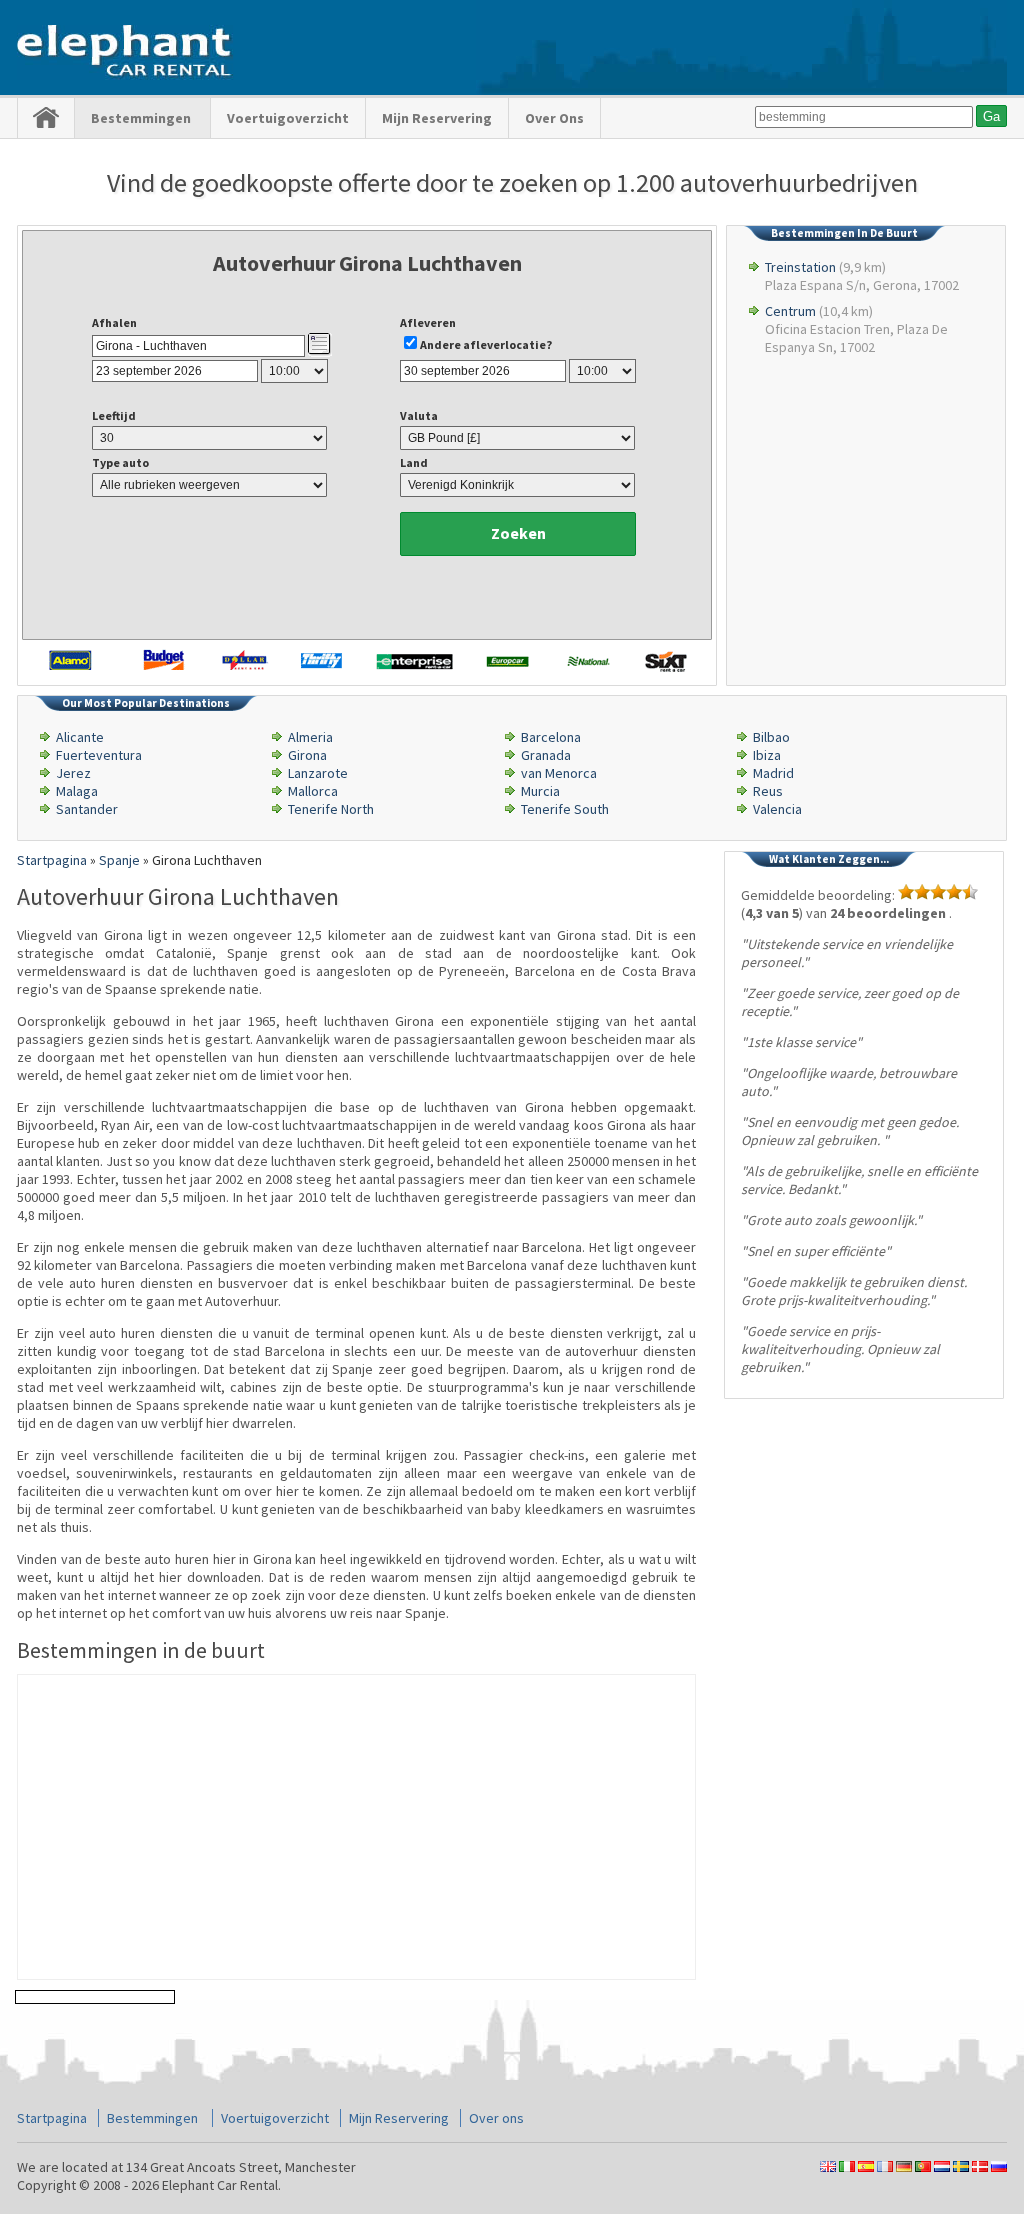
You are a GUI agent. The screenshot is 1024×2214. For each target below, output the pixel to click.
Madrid (773, 773)
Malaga (77, 791)
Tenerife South (565, 809)
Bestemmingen (142, 118)
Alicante (80, 737)
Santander (87, 809)
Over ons (554, 118)
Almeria (310, 737)
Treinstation (800, 267)
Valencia (777, 809)
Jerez (73, 773)
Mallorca (313, 791)
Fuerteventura (99, 755)
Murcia (540, 791)
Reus (768, 791)
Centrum (790, 311)
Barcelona (551, 737)
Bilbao (771, 737)
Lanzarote (318, 773)
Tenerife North (331, 809)
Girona (307, 755)
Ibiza (767, 755)
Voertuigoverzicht (288, 118)
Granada (546, 755)
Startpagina (52, 2118)
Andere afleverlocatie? (486, 344)
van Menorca (559, 773)
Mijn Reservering (437, 118)
